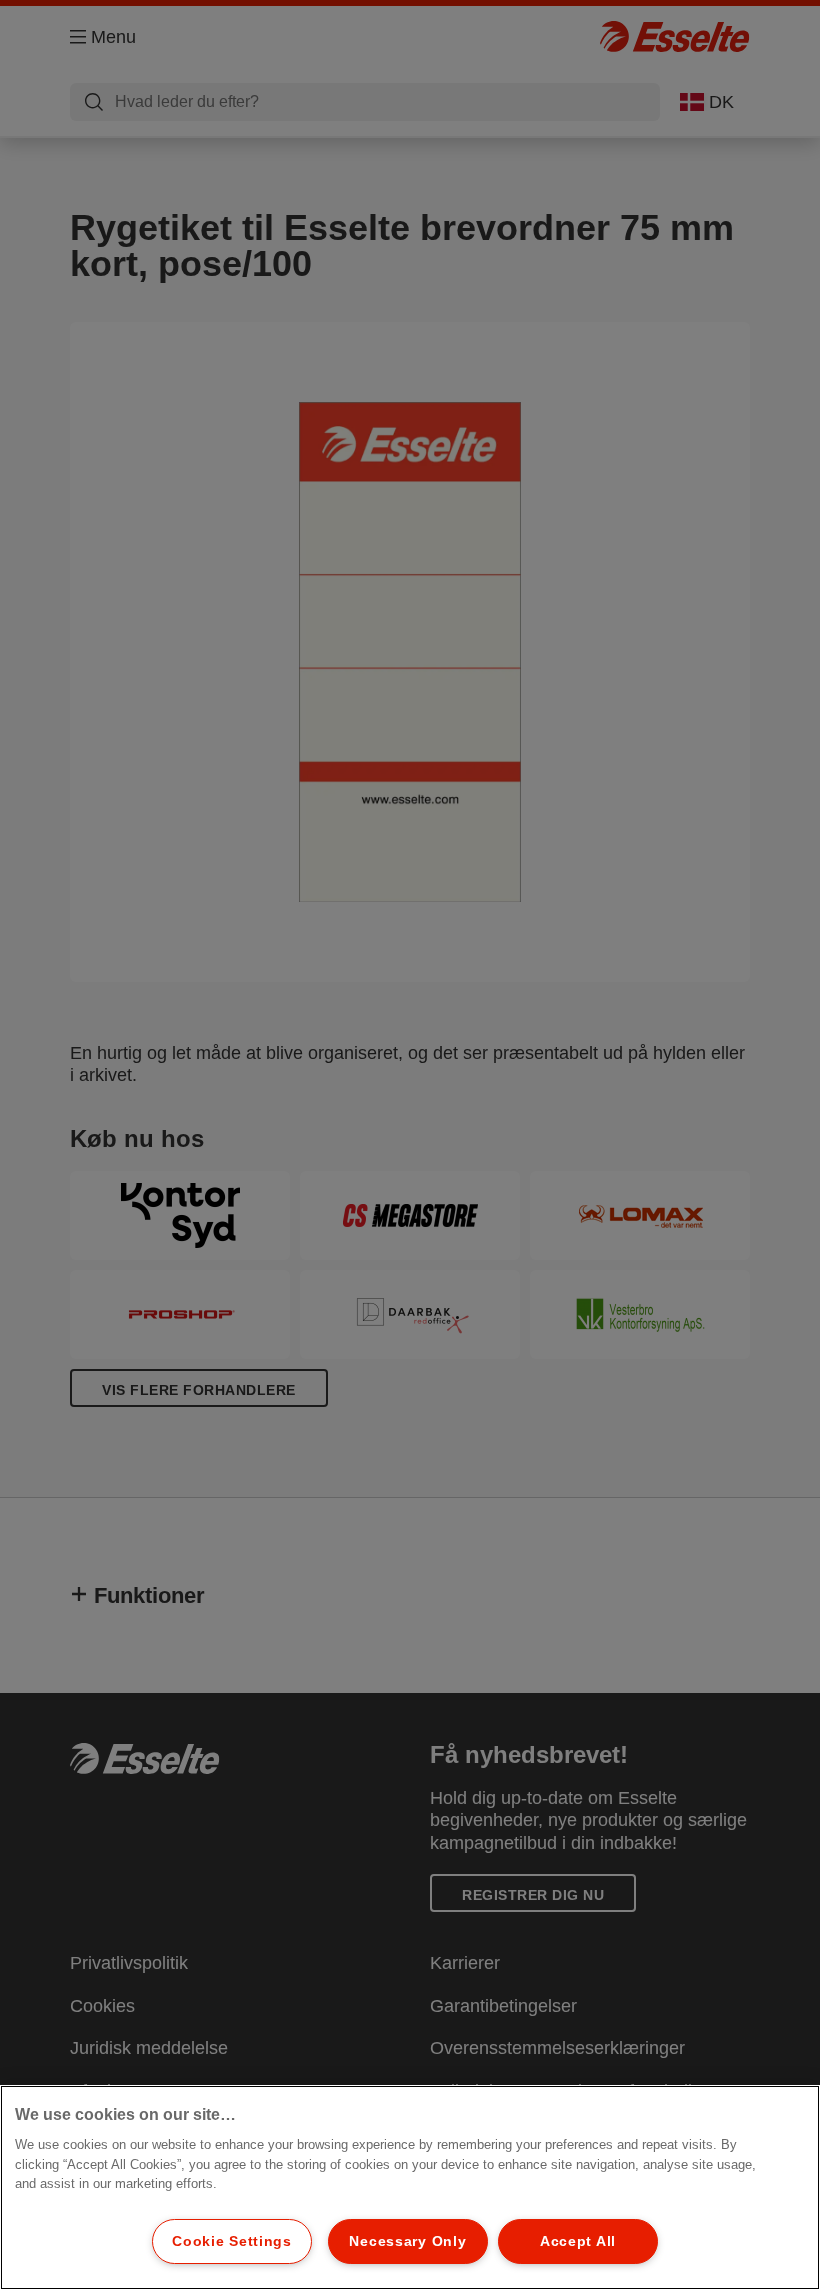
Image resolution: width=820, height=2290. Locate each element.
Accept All (578, 2241)
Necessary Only (407, 2241)
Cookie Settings (232, 2241)
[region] (410, 2187)
